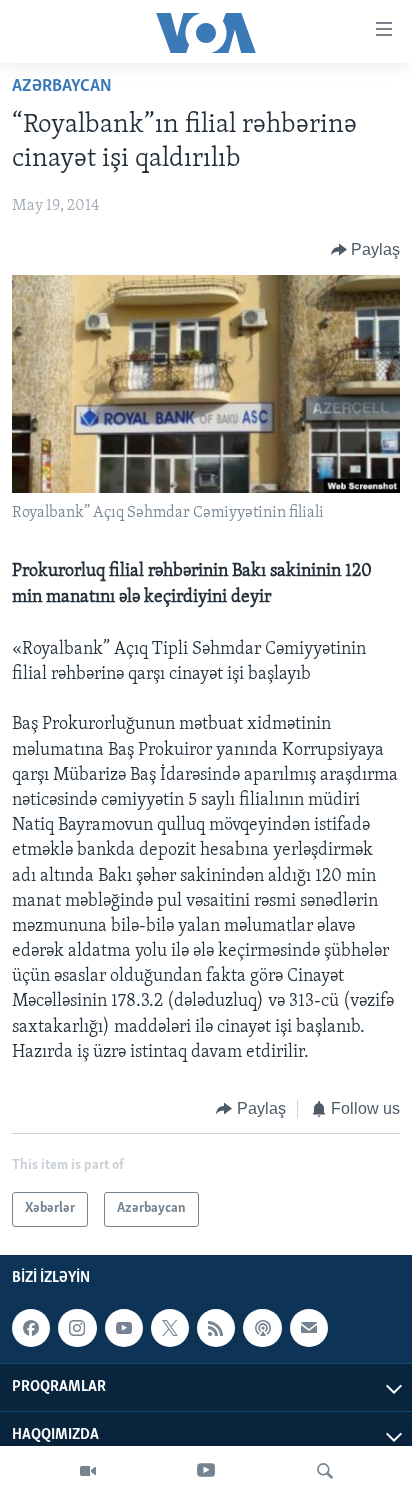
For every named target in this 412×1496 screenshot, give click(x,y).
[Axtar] (325, 1471)
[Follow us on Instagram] (77, 1328)
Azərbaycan (62, 87)
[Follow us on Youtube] (124, 1328)
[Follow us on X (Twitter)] (170, 1328)
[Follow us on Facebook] (31, 1328)
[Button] (366, 250)
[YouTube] (206, 1471)
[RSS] (216, 1328)
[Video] (88, 1471)
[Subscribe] (309, 1328)
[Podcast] (262, 1328)
